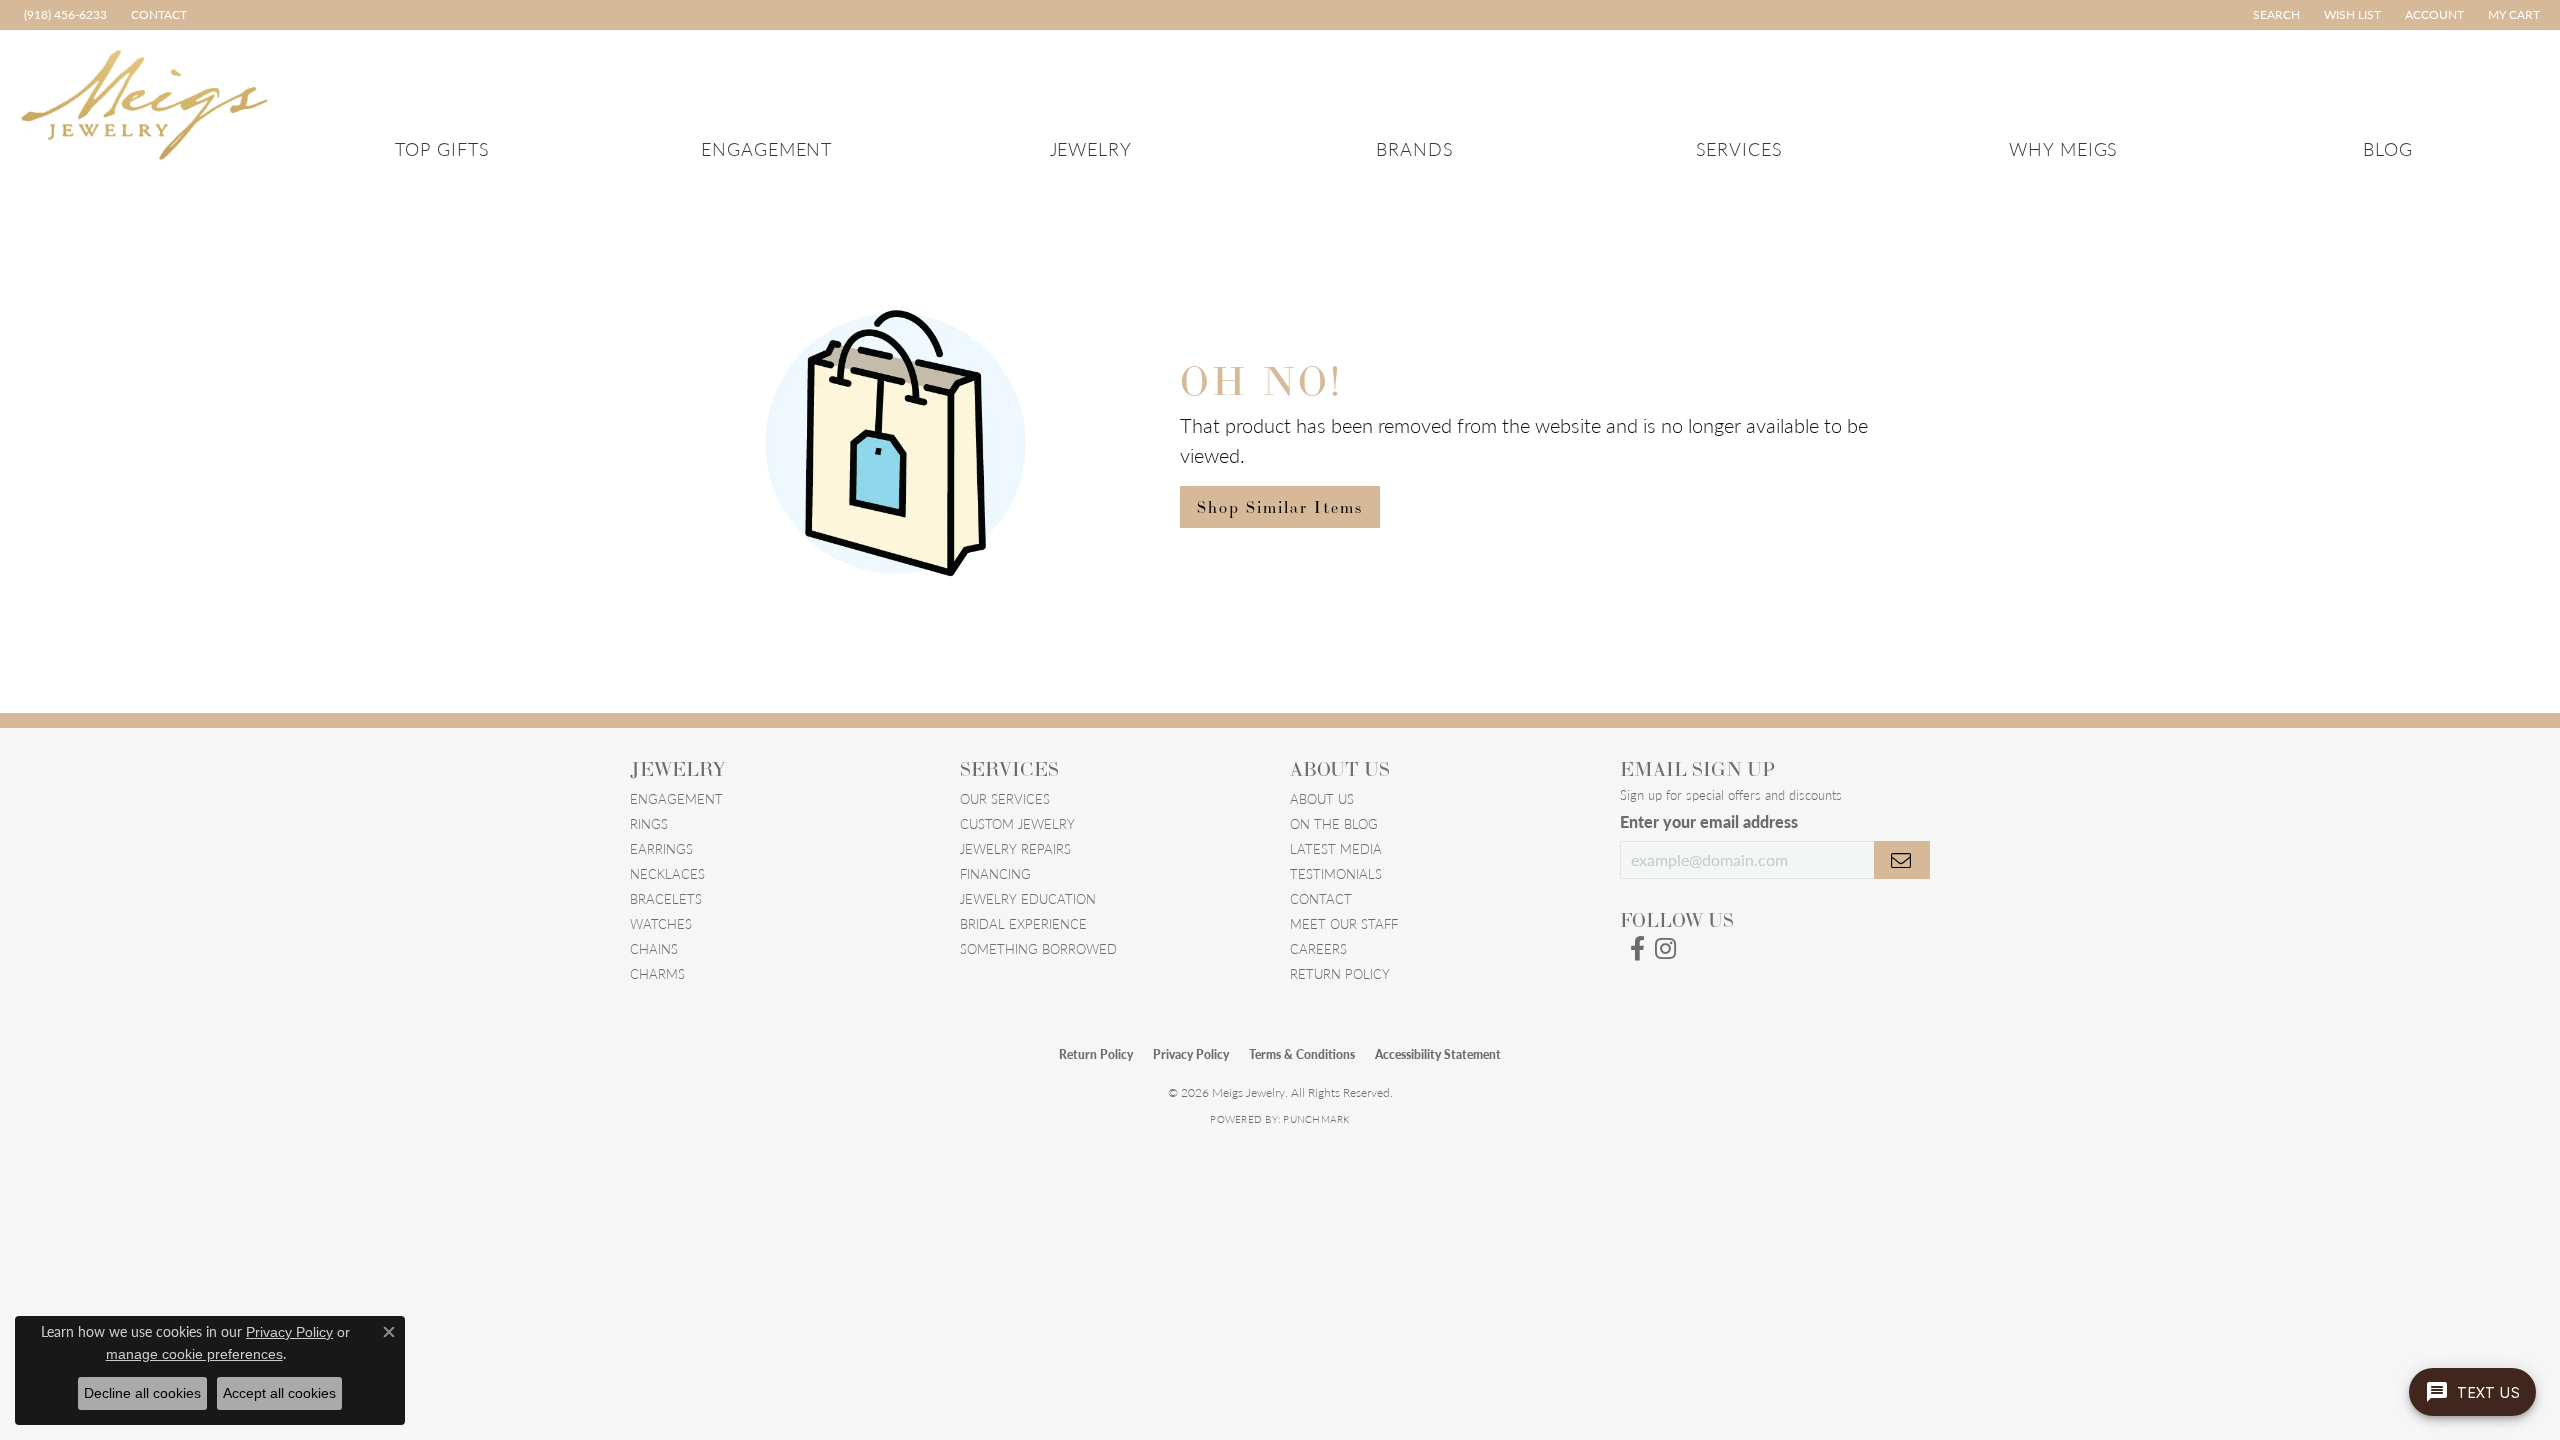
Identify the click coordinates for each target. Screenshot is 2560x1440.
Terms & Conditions (1302, 1054)
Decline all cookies (142, 1393)
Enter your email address (1709, 821)
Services (1740, 148)
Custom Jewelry (1017, 823)
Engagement (767, 148)
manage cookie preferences (194, 1354)
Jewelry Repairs (1015, 848)
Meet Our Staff (1344, 923)
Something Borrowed (1038, 948)
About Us (1322, 798)
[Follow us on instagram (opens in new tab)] (1665, 949)
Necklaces (667, 873)
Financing (995, 873)
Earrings (661, 848)
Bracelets (666, 898)
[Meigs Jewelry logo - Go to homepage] (145, 101)
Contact (1321, 898)
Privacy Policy (1191, 1054)
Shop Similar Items (1280, 507)
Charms (657, 973)
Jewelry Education (1028, 898)
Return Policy (1340, 973)
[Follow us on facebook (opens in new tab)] (1637, 949)
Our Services (1005, 798)
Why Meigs (2064, 148)
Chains (654, 948)
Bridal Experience (1023, 923)
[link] (63, 15)
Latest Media (1336, 848)
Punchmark (1316, 1119)
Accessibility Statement (1438, 1054)
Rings (649, 823)
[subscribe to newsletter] (1902, 860)
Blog (2388, 148)
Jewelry (1091, 148)
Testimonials (1336, 873)
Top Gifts (442, 148)
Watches (661, 923)
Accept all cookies (279, 1393)
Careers (1318, 948)
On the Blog (1334, 823)
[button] (2274, 15)
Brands (1415, 148)
